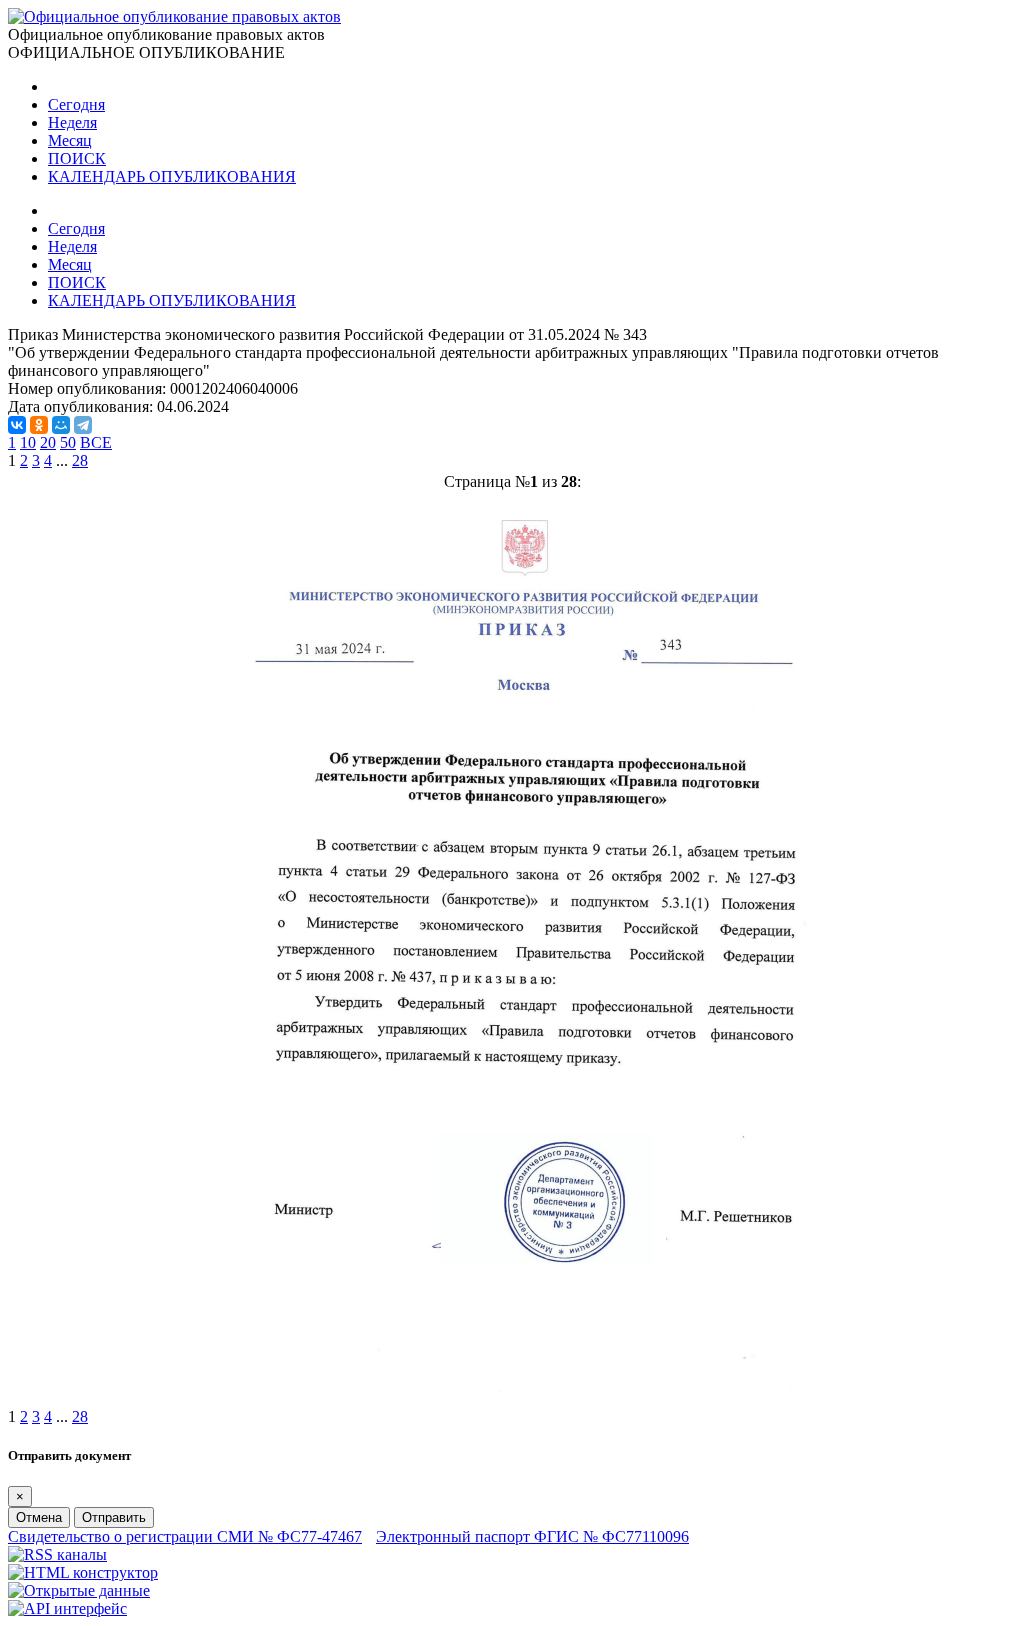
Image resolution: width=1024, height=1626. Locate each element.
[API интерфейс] (67, 1608)
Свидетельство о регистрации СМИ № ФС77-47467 (185, 1536)
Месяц (70, 140)
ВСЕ (96, 442)
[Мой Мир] (61, 425)
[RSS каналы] (57, 1554)
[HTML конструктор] (83, 1572)
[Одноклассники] (39, 425)
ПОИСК (77, 158)
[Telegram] (83, 425)
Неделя (72, 122)
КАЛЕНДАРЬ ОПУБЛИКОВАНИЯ (172, 176)
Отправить (114, 1517)
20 (48, 442)
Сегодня (76, 104)
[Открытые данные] (79, 1590)
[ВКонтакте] (17, 425)
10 (28, 442)
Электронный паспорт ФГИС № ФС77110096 (532, 1536)
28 (80, 460)
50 (68, 442)
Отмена (39, 1517)
